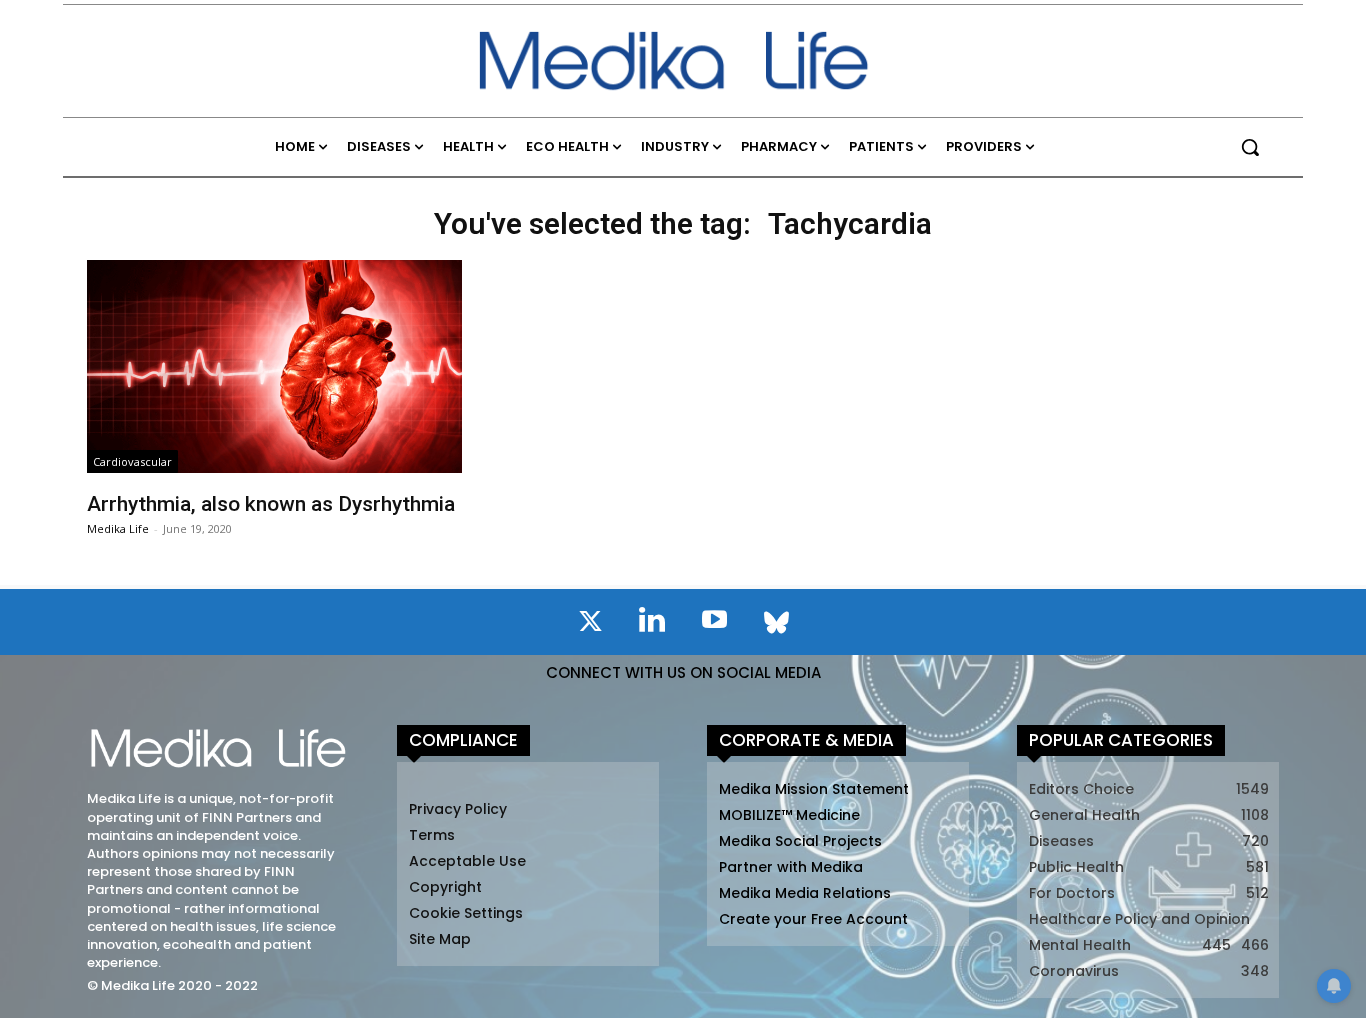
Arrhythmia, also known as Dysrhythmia (271, 504)
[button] (1250, 147)
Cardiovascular (132, 461)
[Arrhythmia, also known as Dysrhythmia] (274, 366)
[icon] (590, 625)
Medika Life (118, 528)
